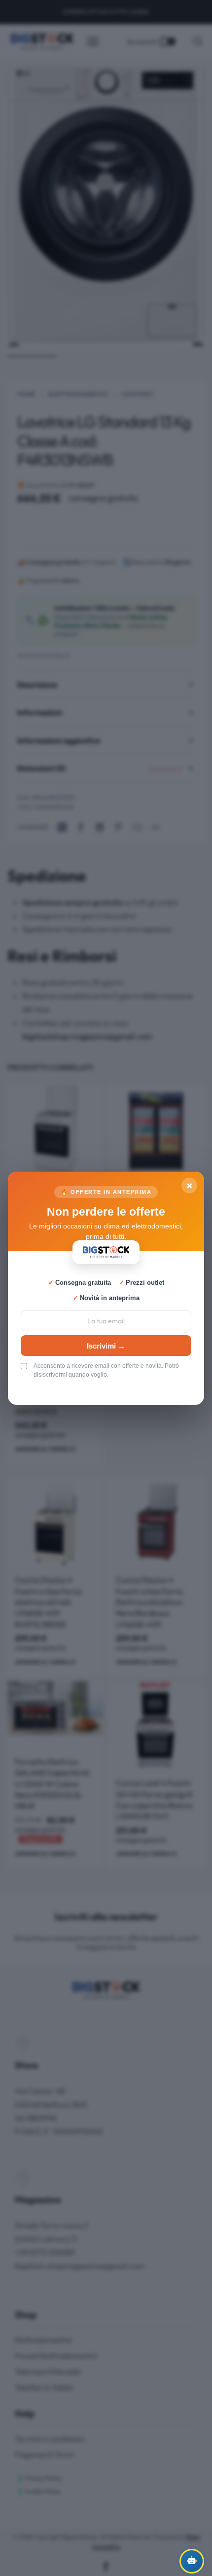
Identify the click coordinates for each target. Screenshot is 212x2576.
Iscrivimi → (106, 1345)
